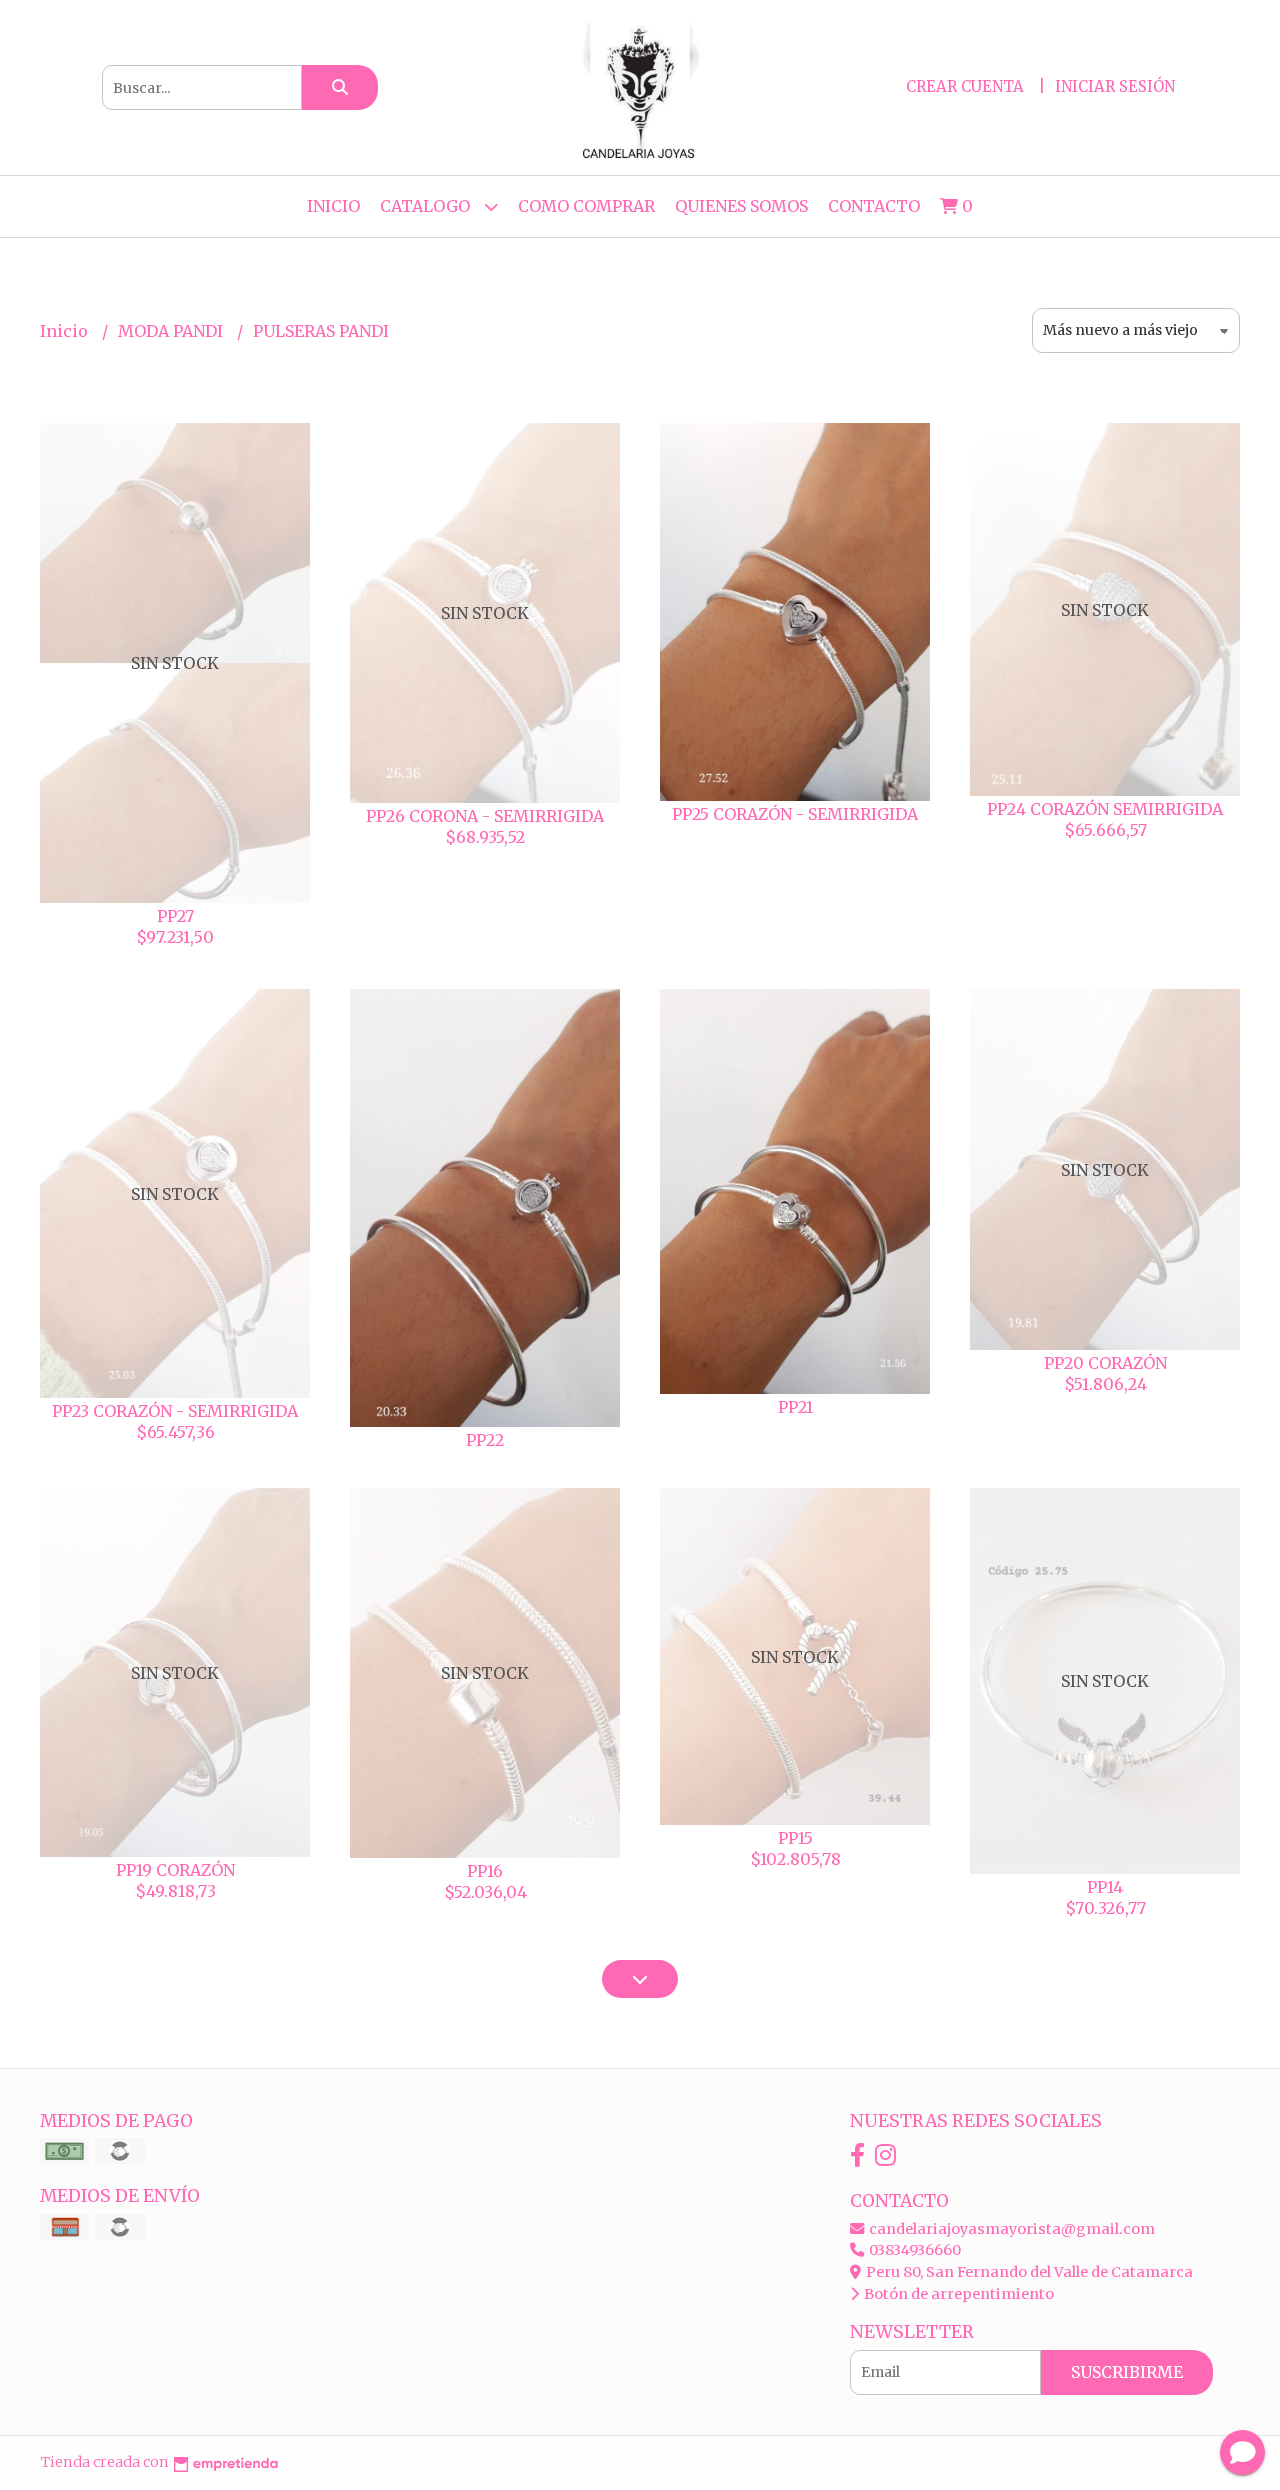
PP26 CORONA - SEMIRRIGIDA (485, 816)
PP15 (795, 1838)
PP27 (175, 916)
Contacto (874, 206)
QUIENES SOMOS (741, 206)
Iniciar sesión (1115, 86)
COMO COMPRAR (586, 206)
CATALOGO (427, 206)
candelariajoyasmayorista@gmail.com (1010, 2229)
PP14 (1105, 1887)
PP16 (485, 1871)
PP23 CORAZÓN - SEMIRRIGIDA (175, 1411)
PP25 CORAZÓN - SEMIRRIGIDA (795, 814)
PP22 (485, 1440)
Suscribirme (1127, 2372)
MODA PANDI (172, 331)
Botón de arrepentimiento (957, 2294)
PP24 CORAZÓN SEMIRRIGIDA (1105, 809)
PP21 (795, 1407)
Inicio (333, 206)
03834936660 (913, 2250)
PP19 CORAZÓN (175, 1870)
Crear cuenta (965, 86)
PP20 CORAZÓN (1105, 1363)
